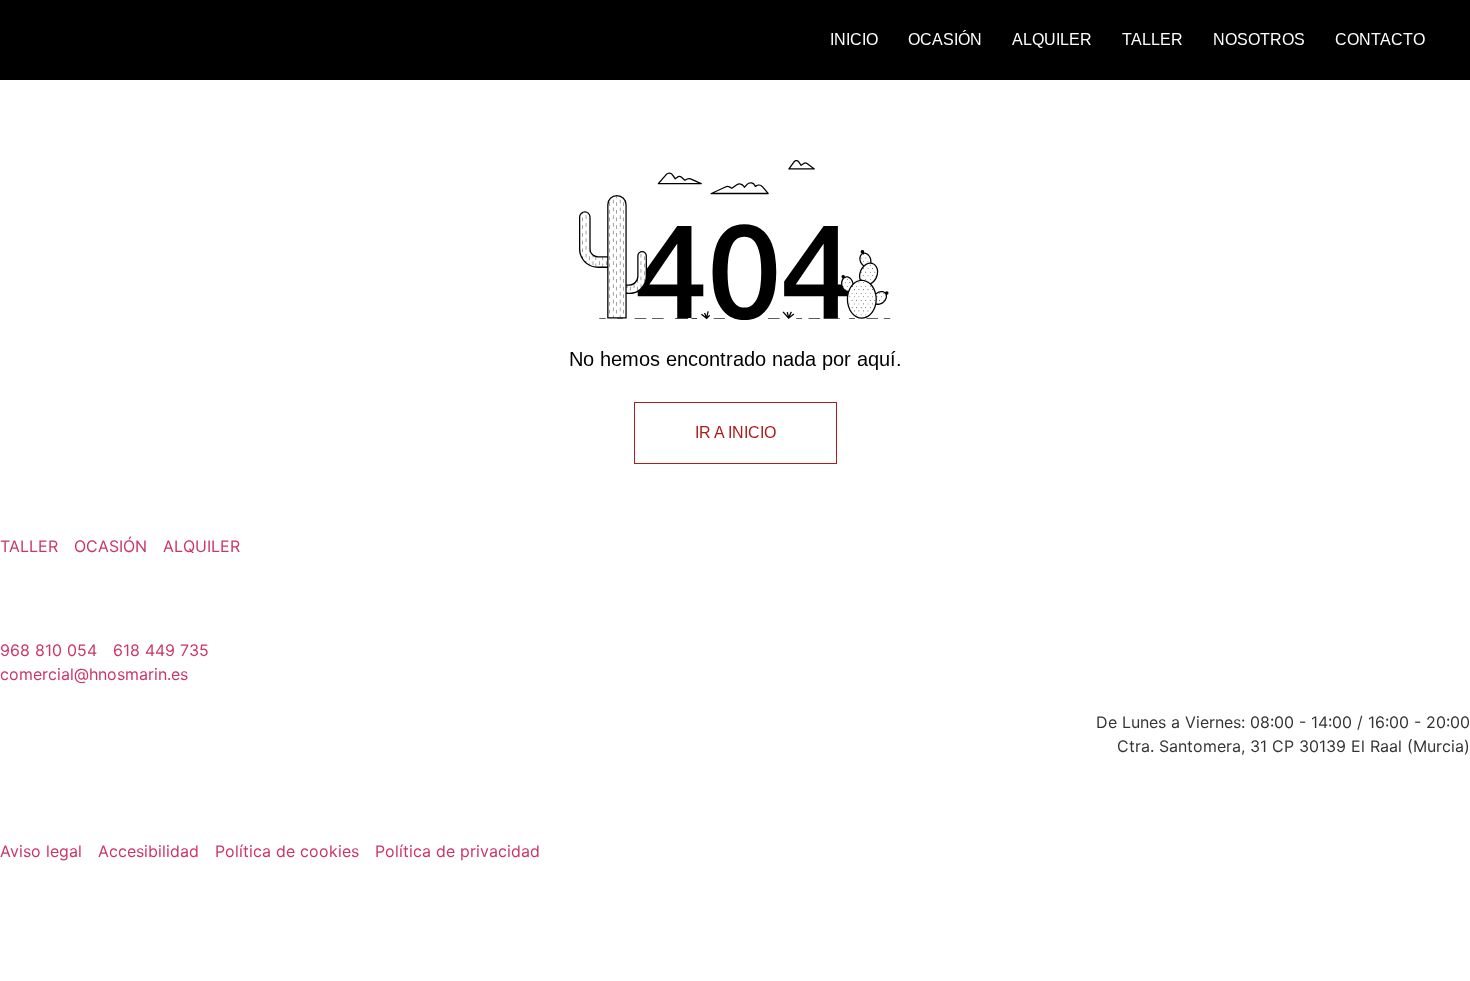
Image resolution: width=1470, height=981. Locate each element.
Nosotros (1259, 39)
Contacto (1380, 39)
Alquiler (1052, 39)
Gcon (1457, 873)
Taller (1152, 39)
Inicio (854, 39)
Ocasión (945, 39)
